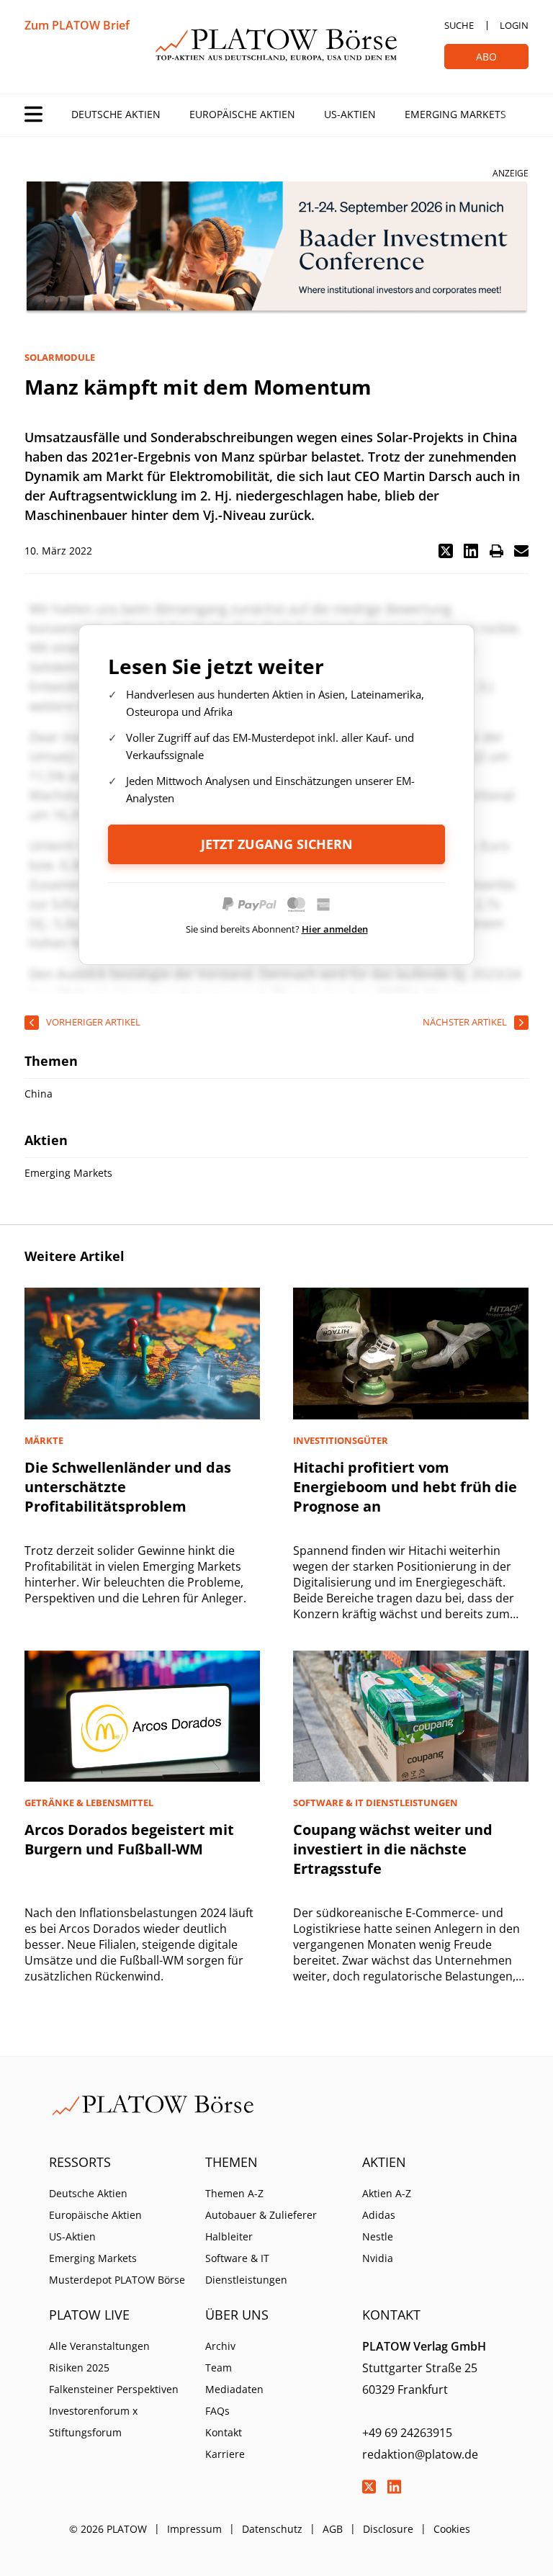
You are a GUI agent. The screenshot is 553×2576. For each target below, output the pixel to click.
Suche (459, 25)
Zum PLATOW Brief (77, 25)
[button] (446, 551)
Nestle (378, 2236)
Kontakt (224, 2432)
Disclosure (388, 2529)
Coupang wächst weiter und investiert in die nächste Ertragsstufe (393, 1849)
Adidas (379, 2215)
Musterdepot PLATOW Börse (117, 2280)
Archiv (220, 2346)
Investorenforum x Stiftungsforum (93, 2422)
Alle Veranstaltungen (99, 2346)
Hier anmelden (335, 929)
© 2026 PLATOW (108, 2529)
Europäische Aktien (242, 114)
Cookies (452, 2529)
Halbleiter (229, 2236)
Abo (486, 57)
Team (219, 2368)
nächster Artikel (465, 1022)
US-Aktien (350, 114)
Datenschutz (272, 2529)
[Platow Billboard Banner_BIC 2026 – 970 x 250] (276, 248)
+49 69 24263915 (407, 2433)
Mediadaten (234, 2389)
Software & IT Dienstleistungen (246, 2269)
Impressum (194, 2529)
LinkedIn (395, 2487)
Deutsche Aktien (116, 114)
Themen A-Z (234, 2193)
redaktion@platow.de (420, 2454)
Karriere (225, 2454)
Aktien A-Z (387, 2193)
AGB (333, 2529)
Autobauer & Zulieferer (261, 2215)
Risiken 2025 (79, 2368)
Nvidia (378, 2258)
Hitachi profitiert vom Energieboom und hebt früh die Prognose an (405, 1487)
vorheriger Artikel (93, 1022)
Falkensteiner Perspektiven (114, 2389)
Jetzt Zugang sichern (277, 844)
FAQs (217, 2411)
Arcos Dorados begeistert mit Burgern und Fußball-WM (129, 1839)
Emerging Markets (455, 114)
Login (514, 25)
